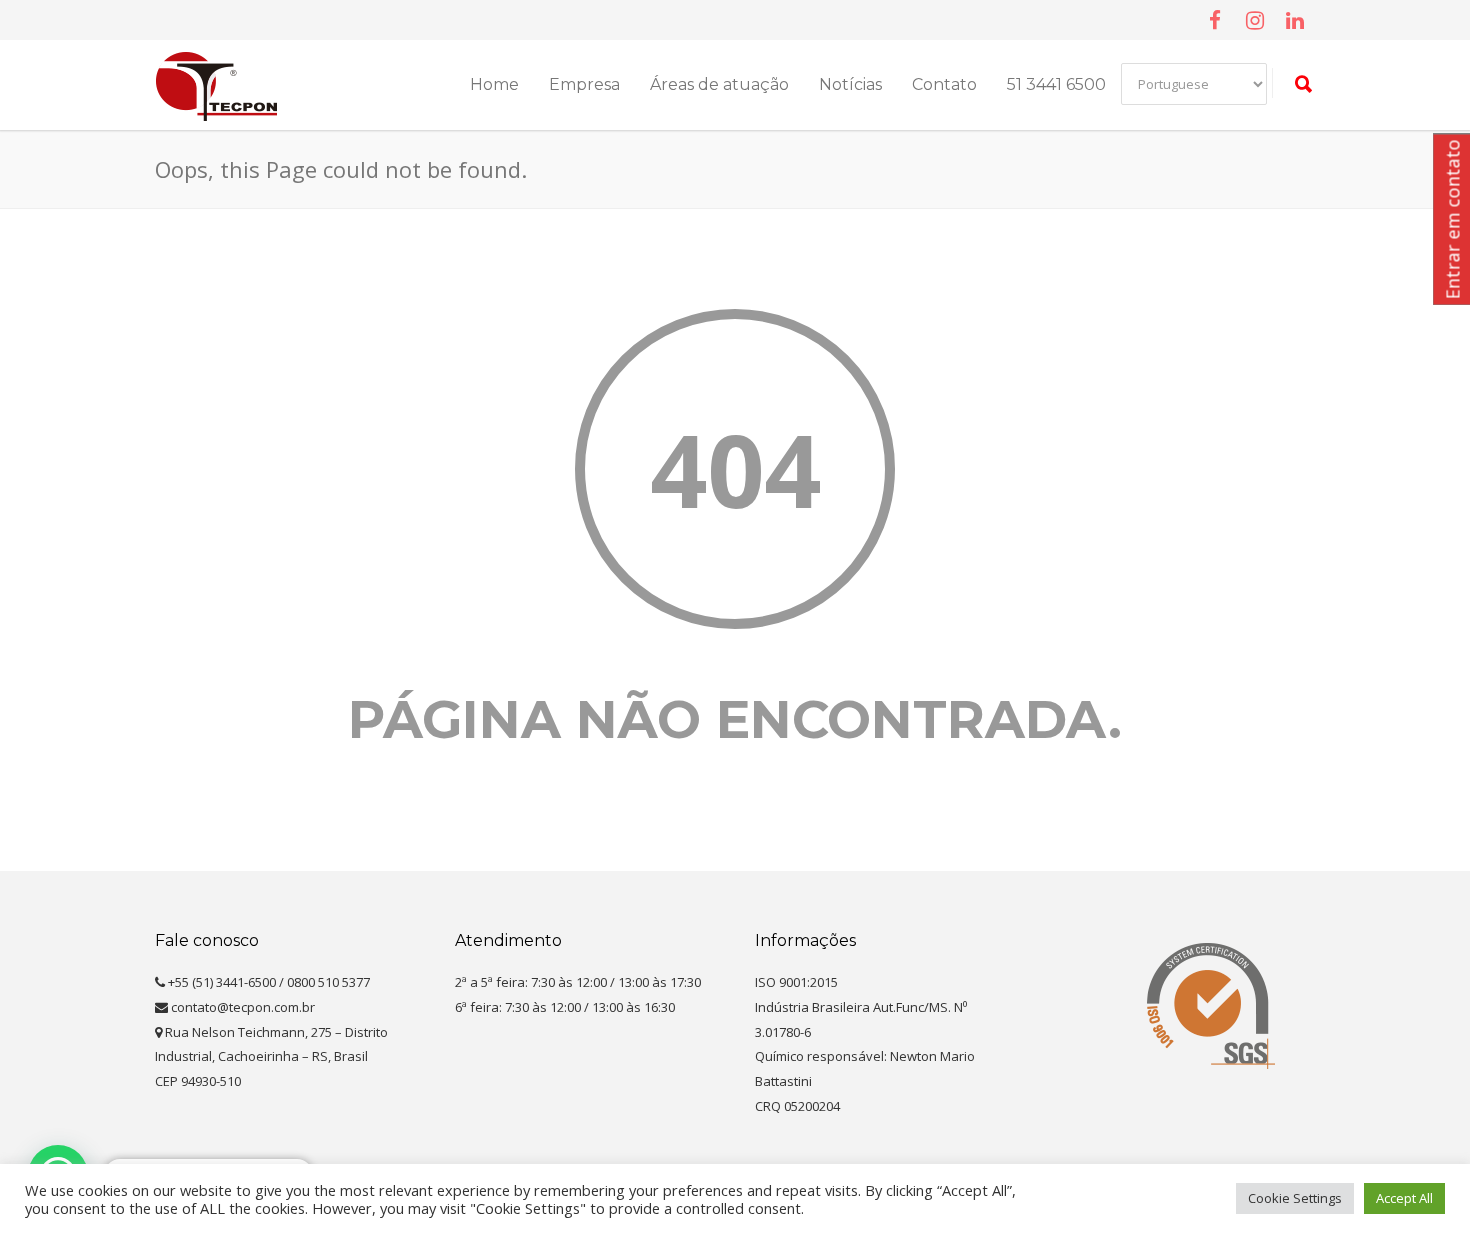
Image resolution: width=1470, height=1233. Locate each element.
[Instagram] (1255, 20)
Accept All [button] (1404, 1198)
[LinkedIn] (1295, 20)
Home (494, 84)
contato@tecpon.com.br (241, 1007)
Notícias (850, 84)
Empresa (584, 84)
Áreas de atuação (719, 84)
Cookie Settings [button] (1295, 1198)
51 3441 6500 (1056, 84)
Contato (944, 84)
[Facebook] (1215, 20)
